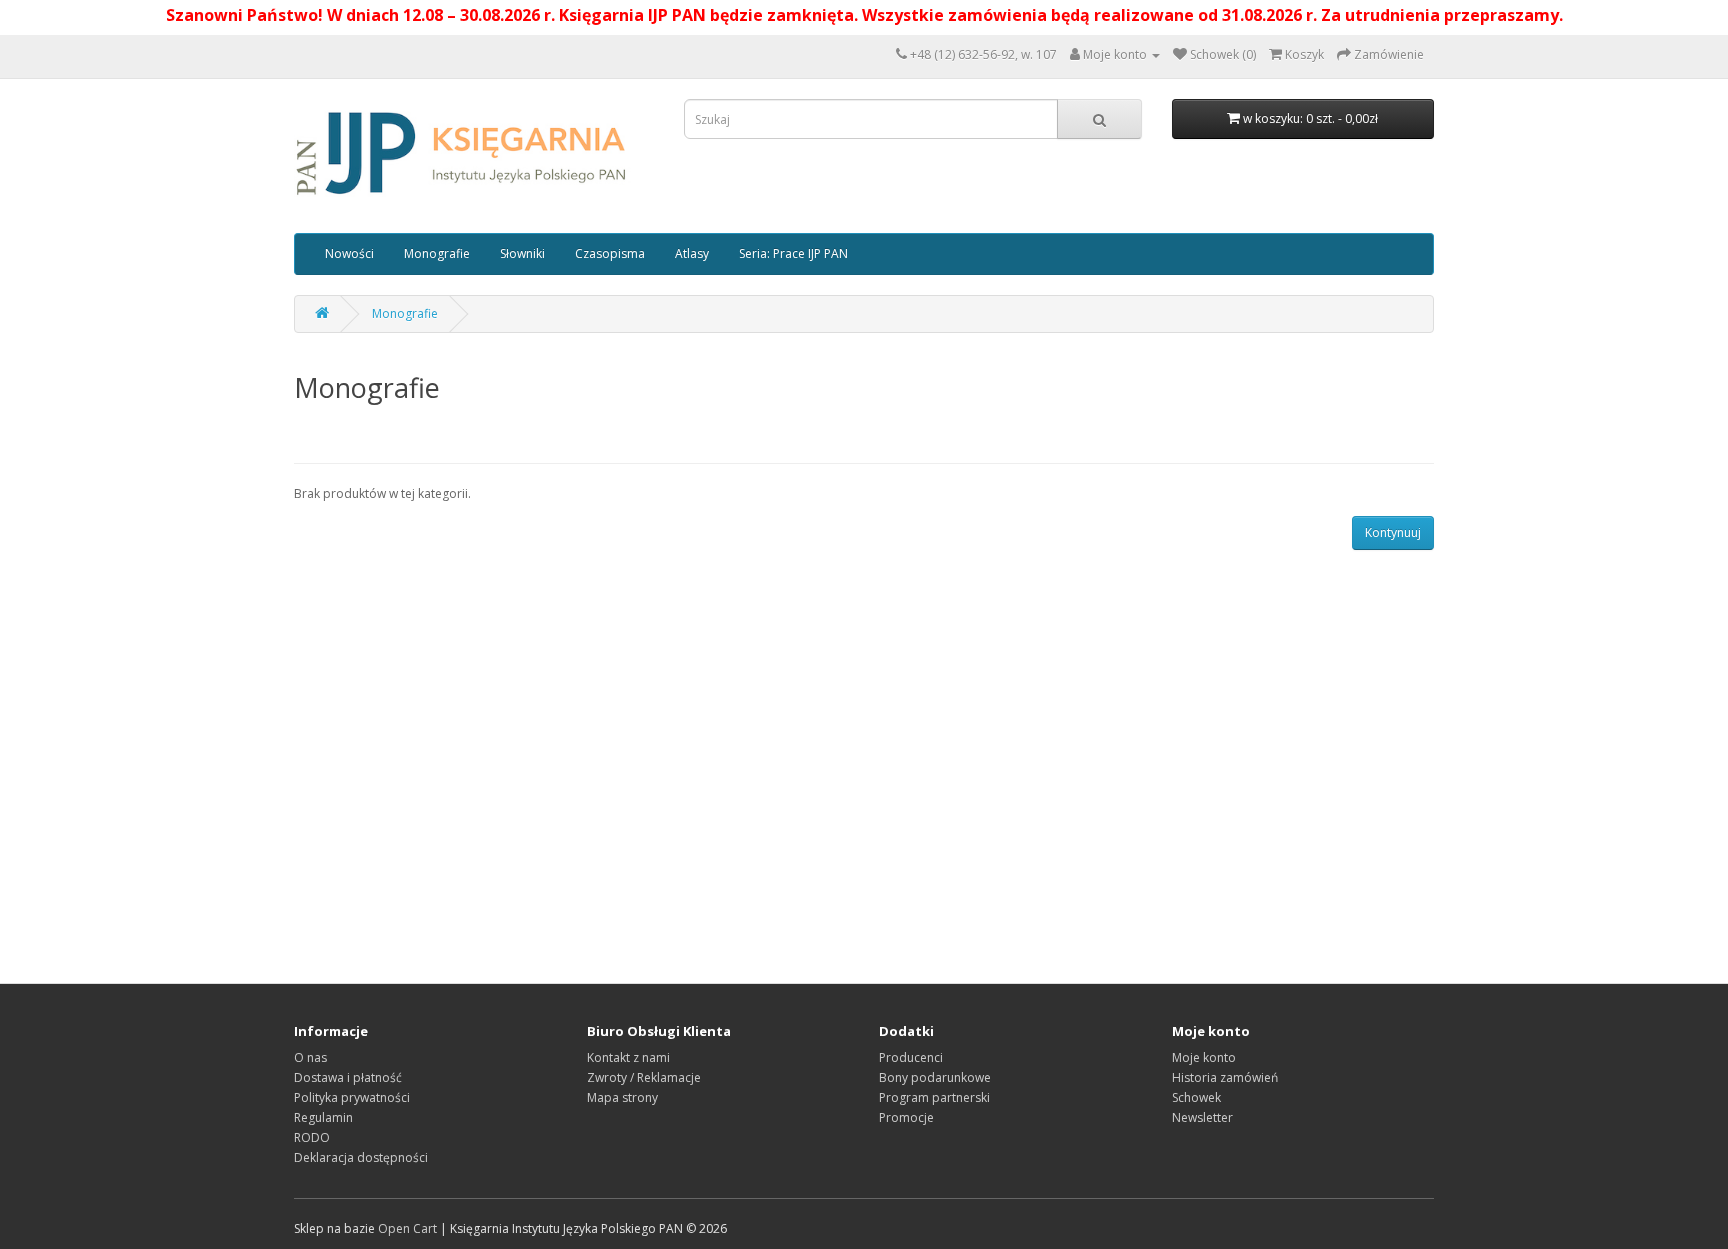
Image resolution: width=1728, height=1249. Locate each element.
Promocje (906, 1117)
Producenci (911, 1057)
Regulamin (323, 1117)
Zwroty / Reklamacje (644, 1077)
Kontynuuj (1393, 532)
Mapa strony (622, 1097)
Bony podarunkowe (935, 1077)
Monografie (437, 253)
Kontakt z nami (628, 1057)
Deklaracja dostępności (361, 1157)
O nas (310, 1057)
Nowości (349, 253)
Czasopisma (610, 253)
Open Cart (407, 1228)
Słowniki (522, 253)
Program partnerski (934, 1097)
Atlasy (692, 253)
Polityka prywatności (352, 1097)
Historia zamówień (1225, 1077)
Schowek (1196, 1097)
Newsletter (1202, 1117)
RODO (312, 1137)
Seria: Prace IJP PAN (793, 253)
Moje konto (1204, 1057)
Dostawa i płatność (348, 1077)
